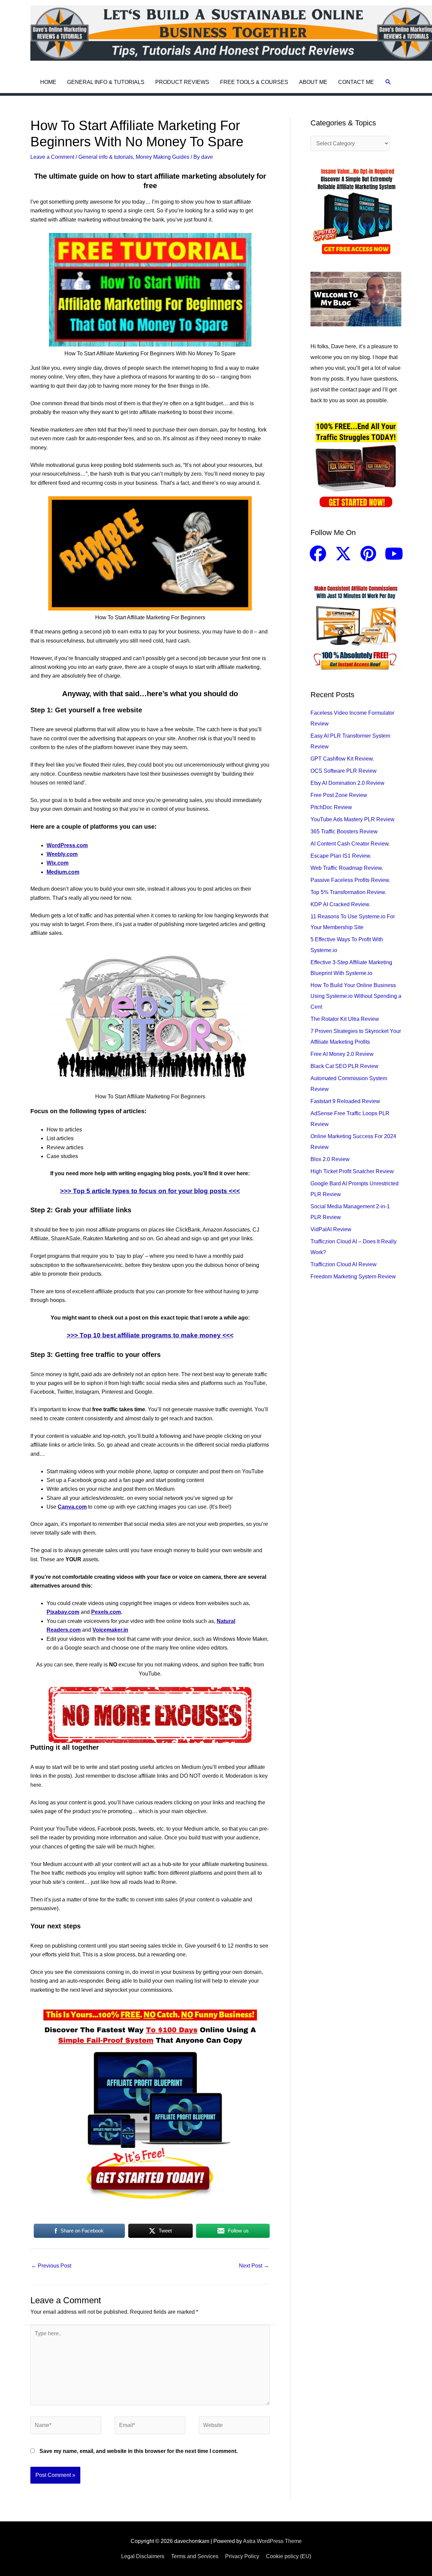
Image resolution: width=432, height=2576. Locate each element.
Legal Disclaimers (143, 2556)
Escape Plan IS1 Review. (341, 856)
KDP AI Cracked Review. (340, 904)
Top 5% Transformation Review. (348, 892)
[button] (388, 82)
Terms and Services (195, 2556)
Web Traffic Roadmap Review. (347, 868)
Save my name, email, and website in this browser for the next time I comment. (139, 2451)
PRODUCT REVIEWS (182, 82)
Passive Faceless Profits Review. (350, 880)
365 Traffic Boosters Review (344, 832)
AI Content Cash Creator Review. (350, 844)
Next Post (254, 2266)
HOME (48, 82)
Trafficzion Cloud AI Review (344, 1264)
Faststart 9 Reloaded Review (345, 1101)
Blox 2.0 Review (330, 1159)
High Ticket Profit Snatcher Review (352, 1171)
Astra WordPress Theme (272, 2541)
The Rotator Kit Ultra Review (345, 1019)
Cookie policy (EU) (289, 2556)
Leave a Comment (52, 157)
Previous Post (51, 2266)
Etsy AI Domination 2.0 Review (347, 783)
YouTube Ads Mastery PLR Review (353, 819)
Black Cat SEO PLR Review (344, 1066)
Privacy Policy (242, 2556)
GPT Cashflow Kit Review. (342, 759)
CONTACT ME (356, 82)
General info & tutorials (106, 157)
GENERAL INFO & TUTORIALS (106, 82)
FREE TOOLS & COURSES (254, 82)
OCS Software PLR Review (344, 771)
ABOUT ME (313, 82)
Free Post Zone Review (339, 795)
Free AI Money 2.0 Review (342, 1054)
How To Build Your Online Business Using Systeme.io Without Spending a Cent (356, 996)
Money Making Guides (163, 157)
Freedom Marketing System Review (353, 1277)
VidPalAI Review (331, 1229)
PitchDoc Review (331, 807)
